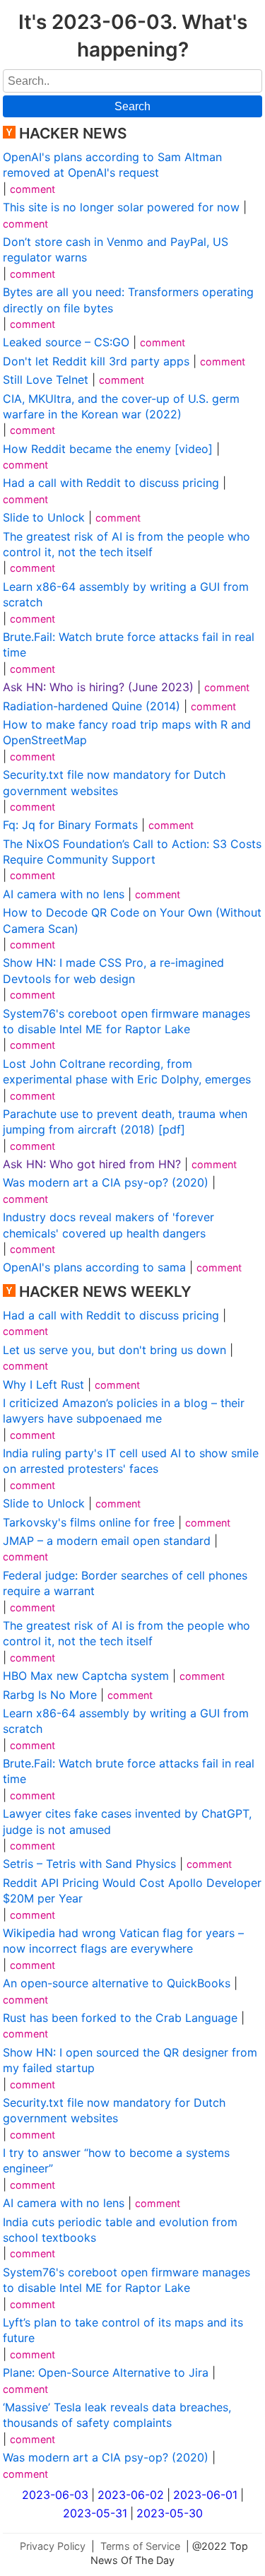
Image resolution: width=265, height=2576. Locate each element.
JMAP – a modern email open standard (107, 1541)
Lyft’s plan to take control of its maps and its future (123, 2330)
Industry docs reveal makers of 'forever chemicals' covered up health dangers (108, 1225)
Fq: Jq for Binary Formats (70, 825)
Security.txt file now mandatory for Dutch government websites (114, 782)
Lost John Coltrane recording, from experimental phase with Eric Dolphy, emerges (127, 1071)
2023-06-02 (131, 2495)
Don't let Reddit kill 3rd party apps (96, 361)
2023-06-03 (55, 2495)
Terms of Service (140, 2546)
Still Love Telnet (46, 380)
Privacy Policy (53, 2546)
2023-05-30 (170, 2513)
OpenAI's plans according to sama (94, 1267)
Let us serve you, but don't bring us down (114, 1350)
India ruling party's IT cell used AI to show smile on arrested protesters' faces (131, 1461)
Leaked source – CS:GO (66, 342)
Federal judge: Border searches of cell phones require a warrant (125, 1583)
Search (132, 106)
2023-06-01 (205, 2495)
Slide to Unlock (44, 517)
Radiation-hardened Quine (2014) (92, 706)
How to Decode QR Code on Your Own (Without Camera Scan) (132, 920)
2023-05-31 (95, 2513)
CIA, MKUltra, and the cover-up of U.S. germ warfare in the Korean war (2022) (121, 406)
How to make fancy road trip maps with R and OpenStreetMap (127, 732)
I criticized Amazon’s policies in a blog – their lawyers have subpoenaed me (124, 1411)
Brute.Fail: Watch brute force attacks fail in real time (129, 645)
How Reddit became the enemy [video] (108, 449)
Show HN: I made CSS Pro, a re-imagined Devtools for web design (113, 970)
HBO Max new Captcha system (86, 1676)
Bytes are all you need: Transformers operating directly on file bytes (128, 300)
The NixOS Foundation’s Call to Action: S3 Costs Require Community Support (132, 852)
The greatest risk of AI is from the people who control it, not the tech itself (126, 544)
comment (33, 189)
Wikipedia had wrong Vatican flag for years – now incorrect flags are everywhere (123, 1941)
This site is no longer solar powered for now (121, 207)
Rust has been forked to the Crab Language (120, 2018)
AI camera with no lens (64, 894)
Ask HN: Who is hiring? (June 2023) (98, 687)
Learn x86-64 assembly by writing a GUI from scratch (126, 594)
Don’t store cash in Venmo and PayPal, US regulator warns (116, 249)
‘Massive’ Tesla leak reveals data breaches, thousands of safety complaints (117, 2415)
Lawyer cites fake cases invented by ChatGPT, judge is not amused (127, 1821)
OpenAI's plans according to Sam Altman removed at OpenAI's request (112, 165)
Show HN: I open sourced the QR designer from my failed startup (130, 2060)
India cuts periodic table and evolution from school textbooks (120, 2230)
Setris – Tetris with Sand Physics (89, 1864)
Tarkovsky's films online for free (89, 1522)
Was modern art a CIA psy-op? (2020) (106, 1182)
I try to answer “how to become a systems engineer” (116, 2160)
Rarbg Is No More (50, 1695)
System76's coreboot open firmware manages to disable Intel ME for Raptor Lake (126, 1021)
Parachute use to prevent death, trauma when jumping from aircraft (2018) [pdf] (125, 1122)
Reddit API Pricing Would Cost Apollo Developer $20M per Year (132, 1890)
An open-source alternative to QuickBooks (117, 1983)
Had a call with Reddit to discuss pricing (111, 483)
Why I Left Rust (43, 1384)
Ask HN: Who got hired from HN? (92, 1164)
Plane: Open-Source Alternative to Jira (106, 2372)
